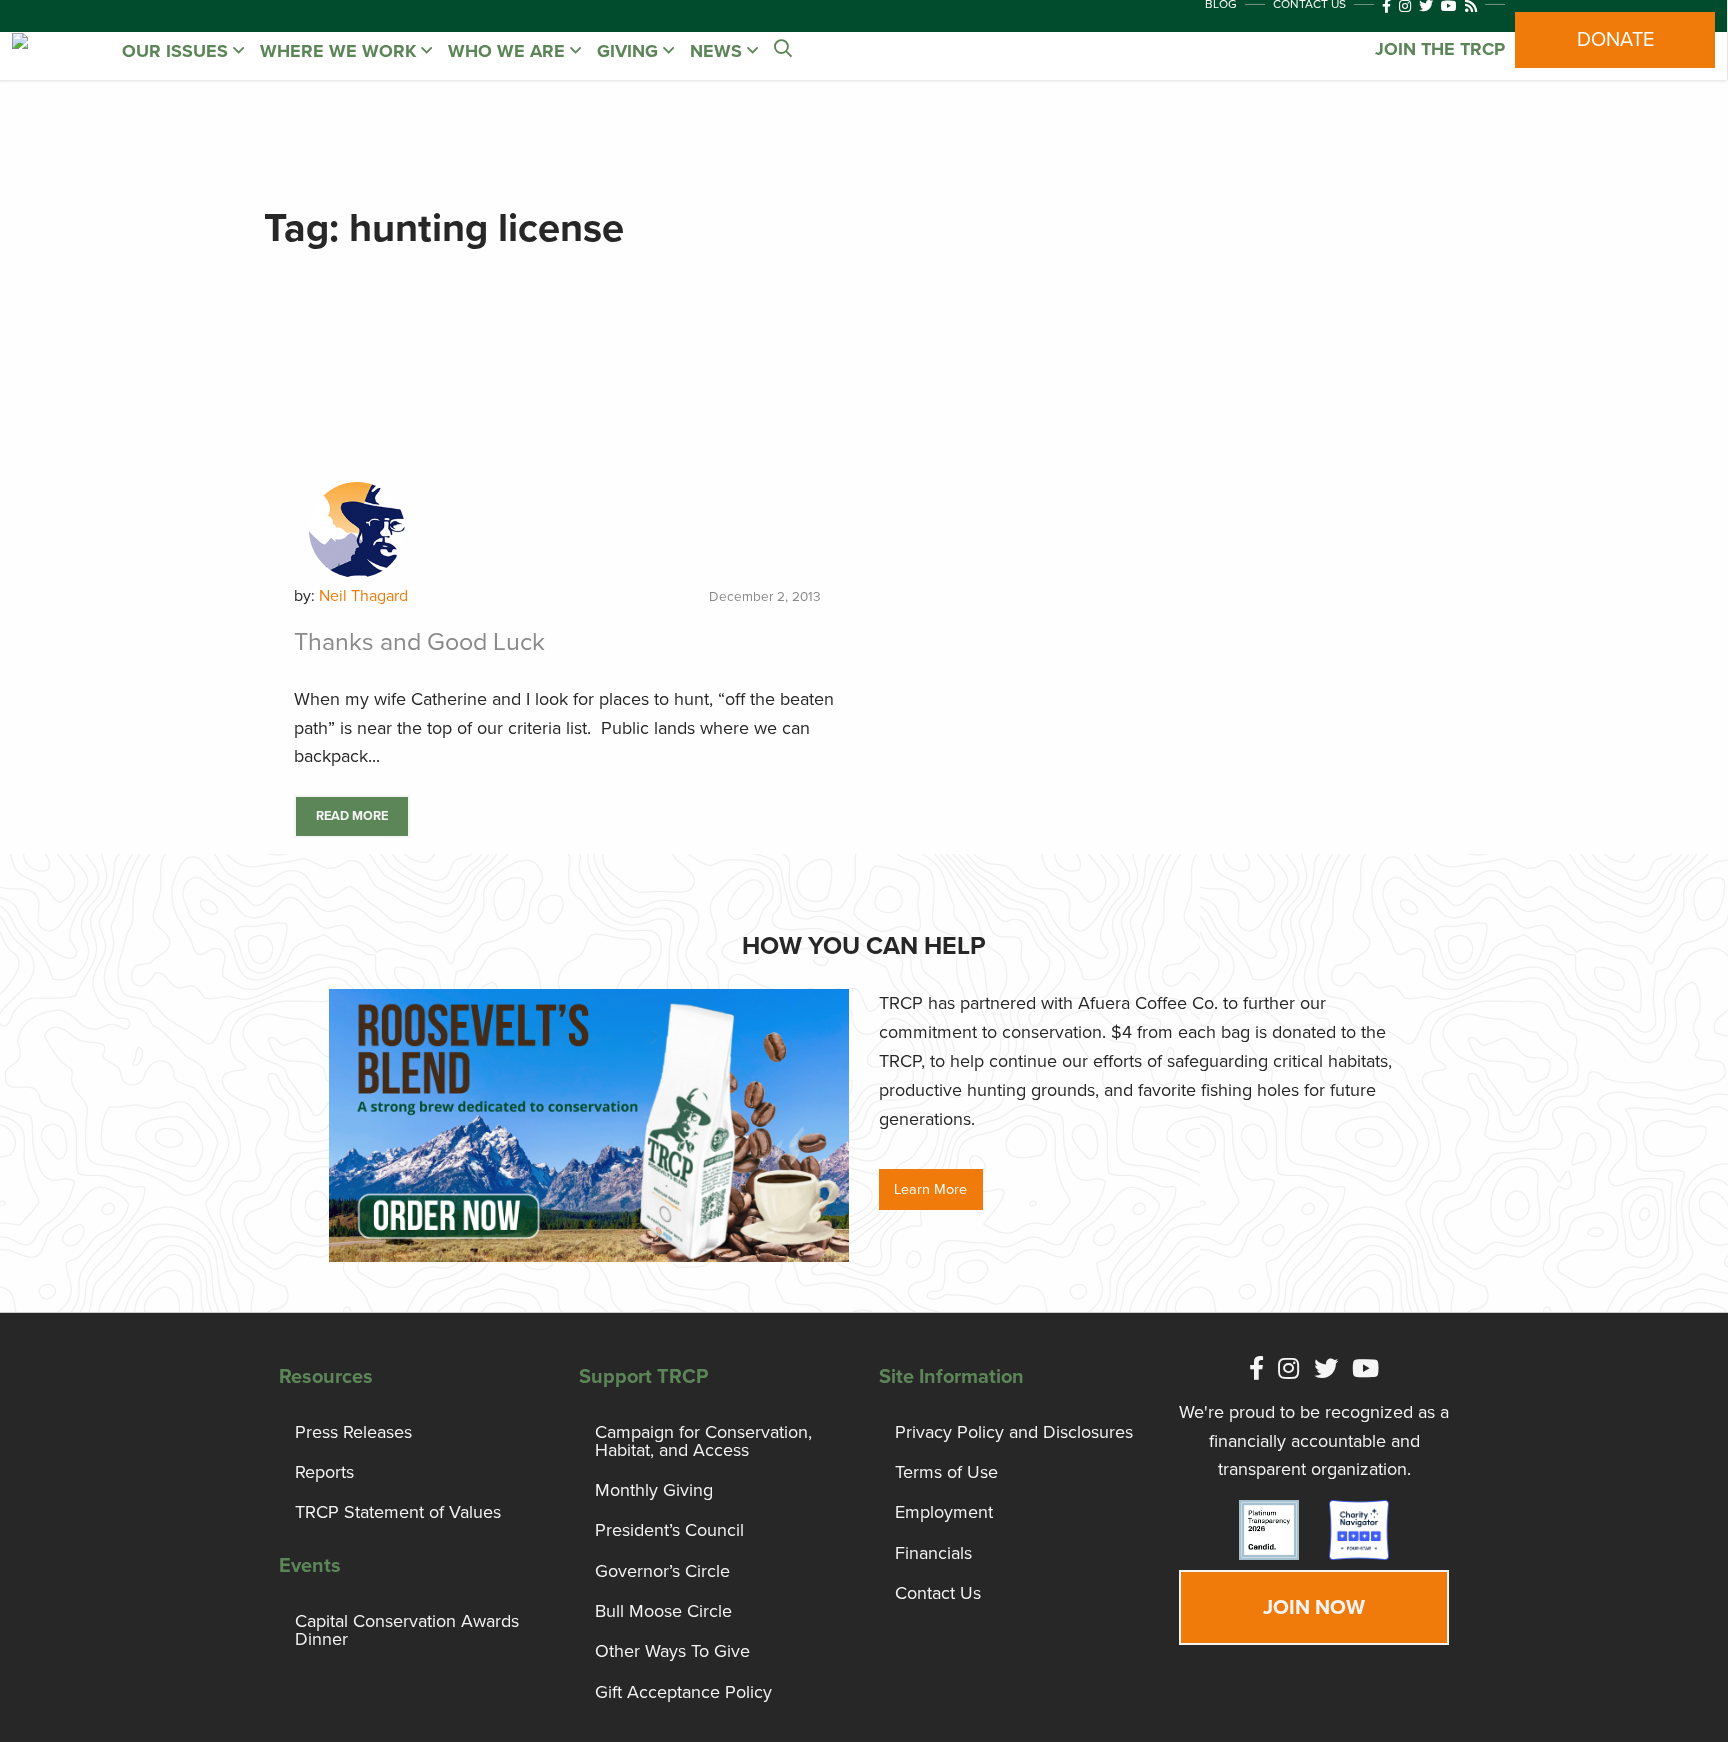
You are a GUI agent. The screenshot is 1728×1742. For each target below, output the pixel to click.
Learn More (930, 1189)
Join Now (1314, 1607)
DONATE (1615, 40)
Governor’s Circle (662, 1571)
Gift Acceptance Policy (683, 1692)
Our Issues (177, 51)
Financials (933, 1553)
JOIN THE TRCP (1440, 49)
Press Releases (353, 1432)
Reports (324, 1472)
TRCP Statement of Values (398, 1512)
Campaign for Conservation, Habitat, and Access (703, 1441)
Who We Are (509, 51)
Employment (944, 1512)
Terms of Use (946, 1472)
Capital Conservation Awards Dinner (407, 1630)
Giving (630, 51)
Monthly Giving (654, 1490)
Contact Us (938, 1593)
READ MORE (352, 816)
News (718, 51)
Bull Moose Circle (663, 1611)
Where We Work (340, 51)
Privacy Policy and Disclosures (1014, 1432)
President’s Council (669, 1530)
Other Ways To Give (672, 1651)
